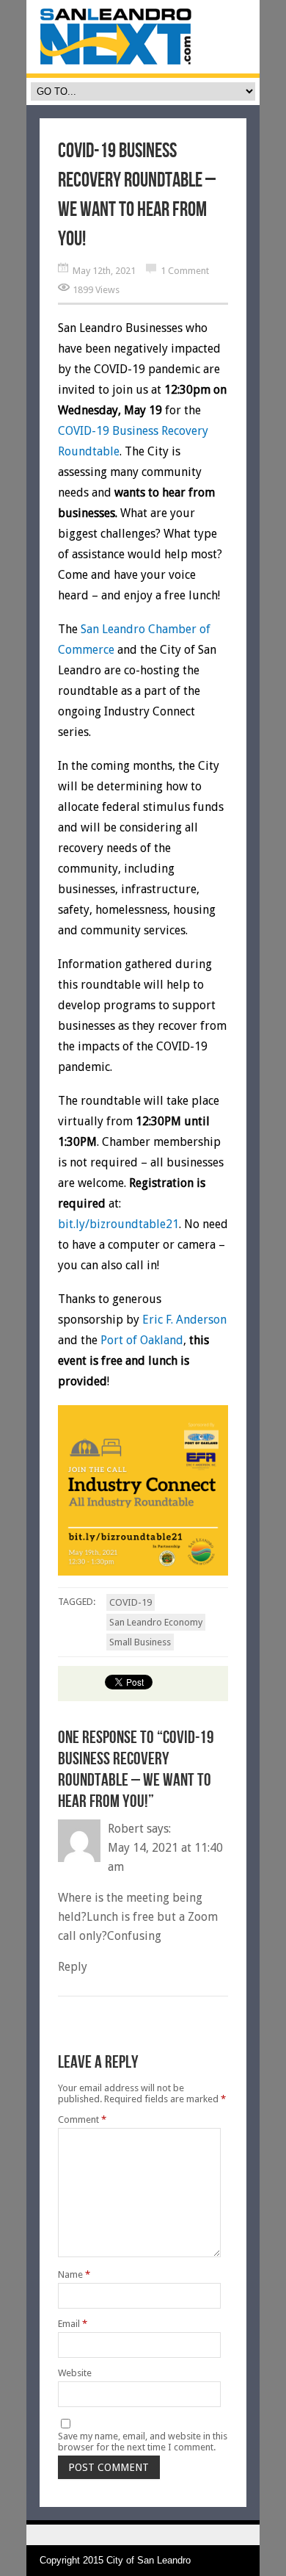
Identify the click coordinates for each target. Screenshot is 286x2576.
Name (74, 2274)
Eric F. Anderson (184, 1320)
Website (75, 2373)
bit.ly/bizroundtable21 (118, 1224)
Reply (73, 1967)
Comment (82, 2119)
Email (73, 2324)
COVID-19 (131, 1602)
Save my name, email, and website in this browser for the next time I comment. (143, 2442)
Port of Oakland (142, 1340)
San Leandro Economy (156, 1622)
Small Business (140, 1642)
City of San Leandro (148, 2560)
